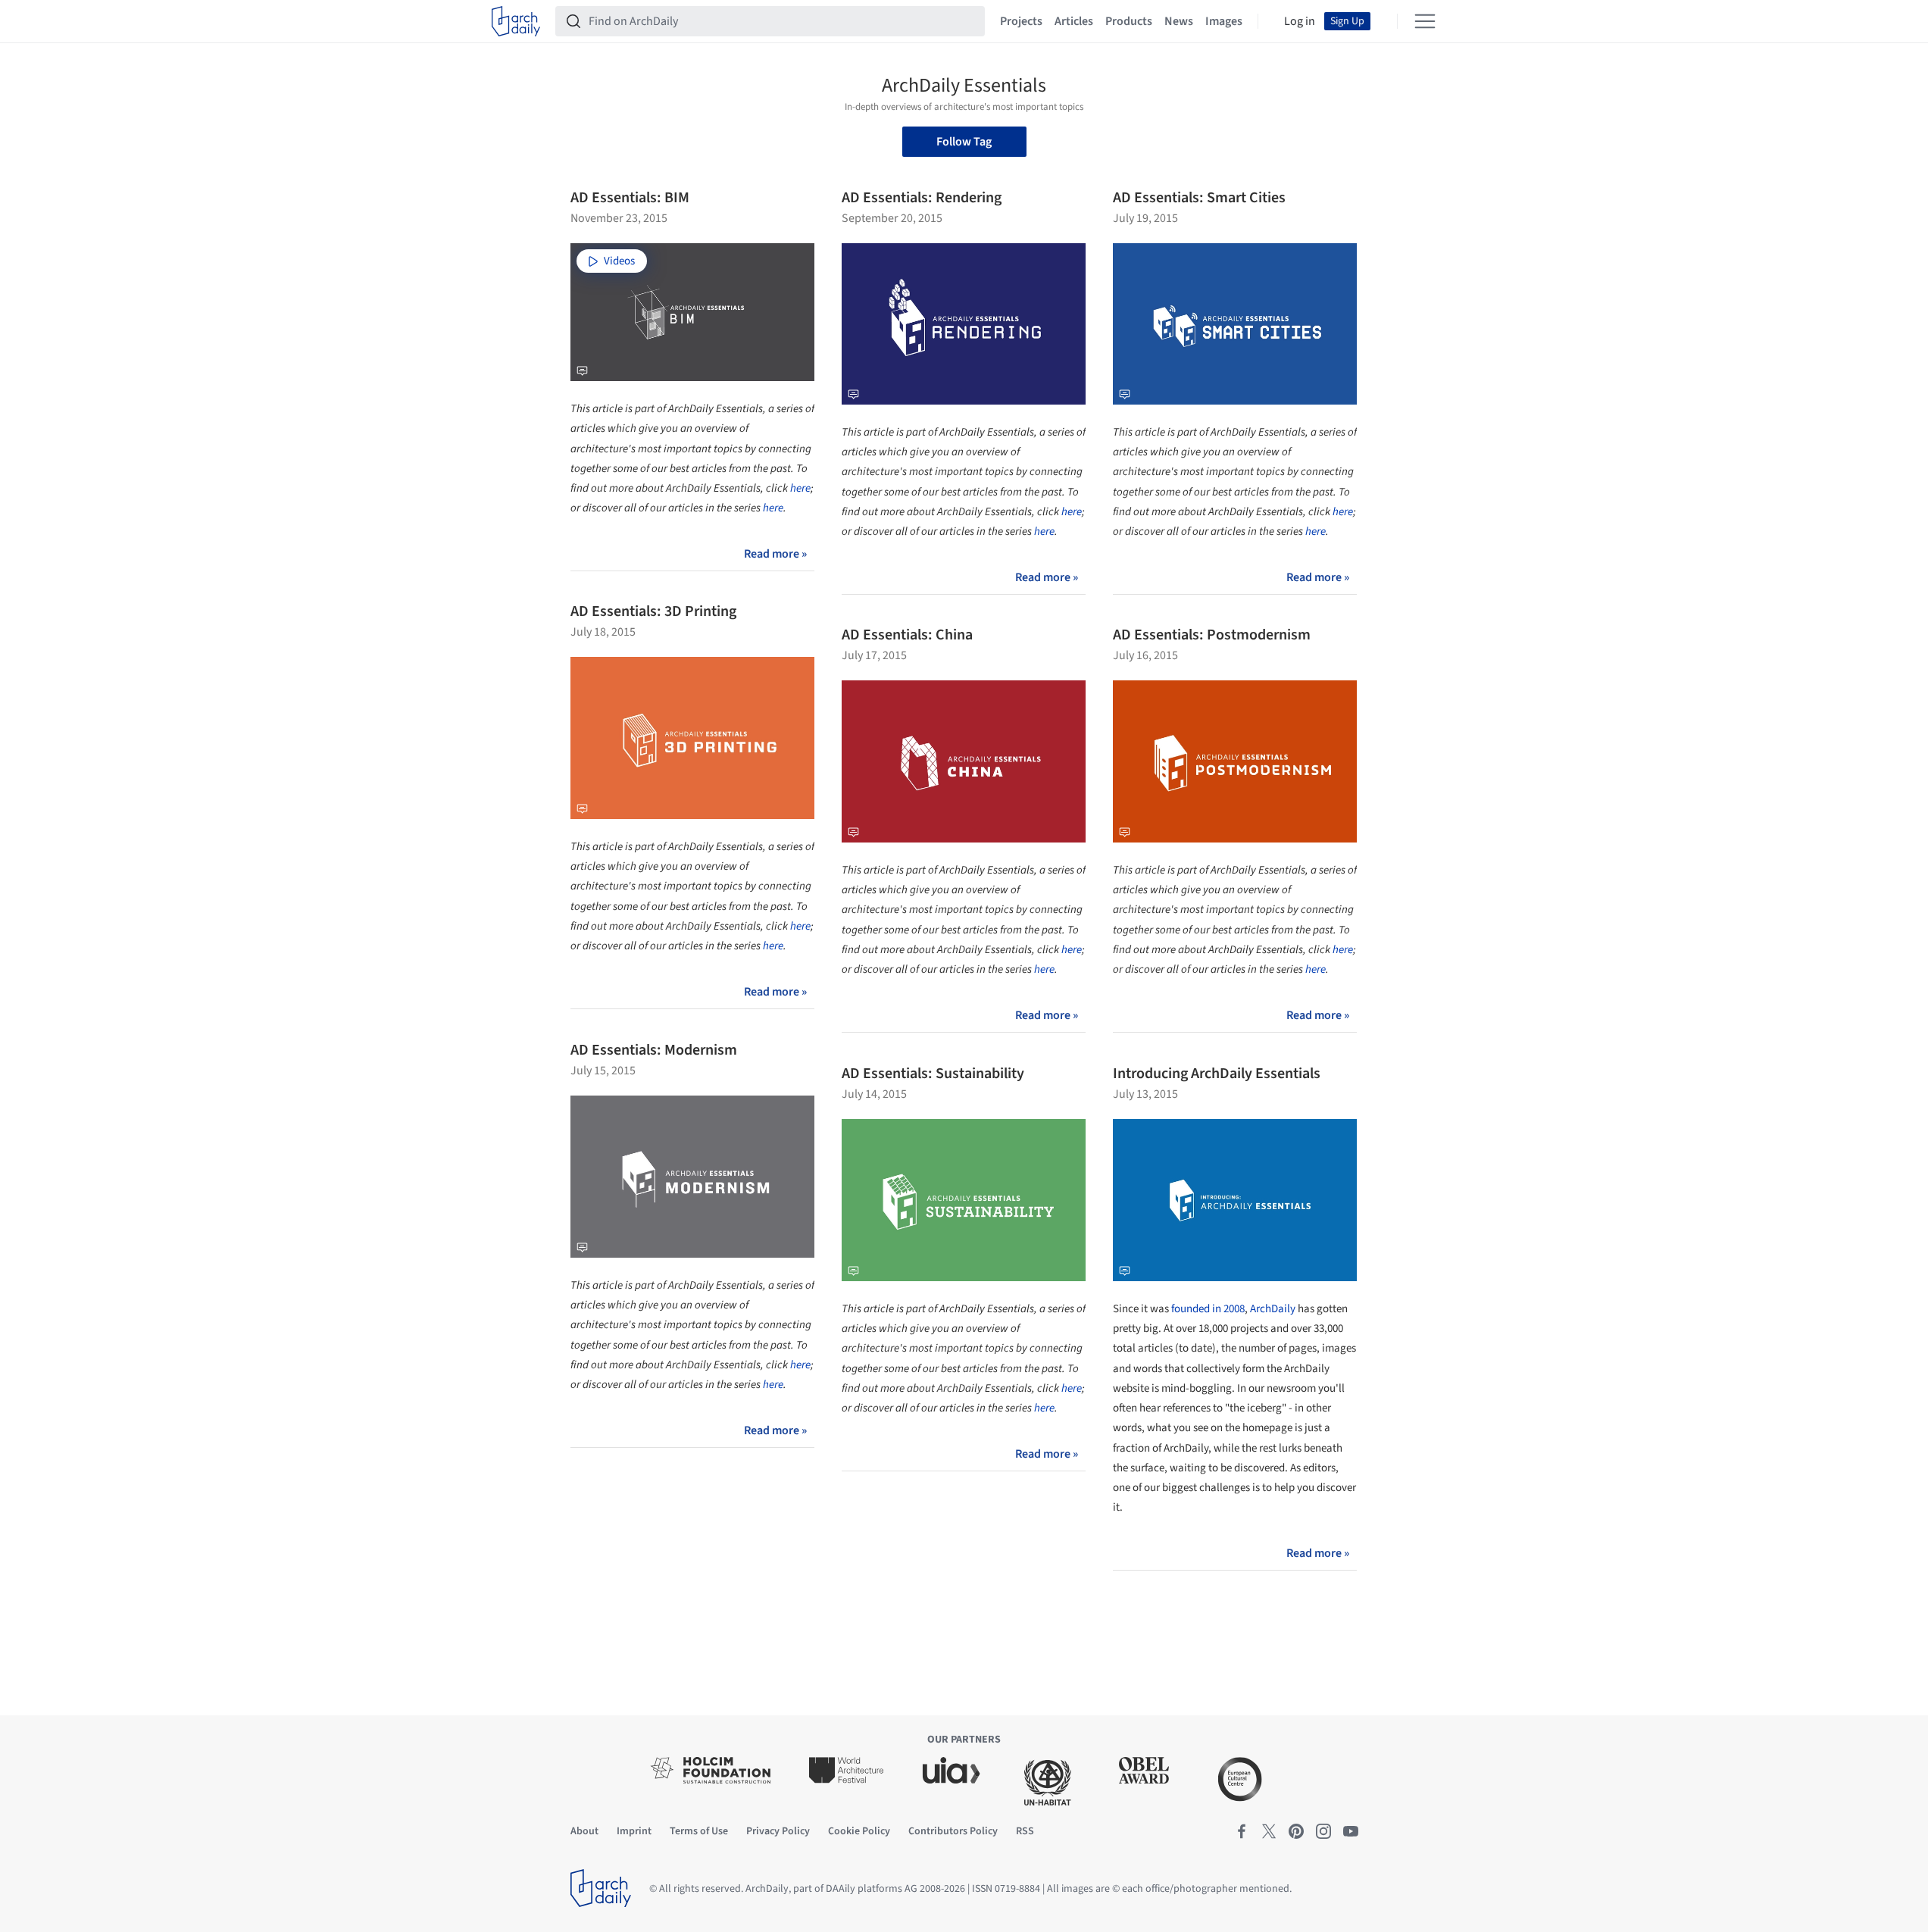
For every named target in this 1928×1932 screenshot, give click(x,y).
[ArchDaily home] (516, 21)
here (800, 488)
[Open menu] (1425, 21)
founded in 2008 (1208, 1309)
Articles (1074, 21)
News (1179, 21)
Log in (1300, 21)
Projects (1021, 21)
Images (1224, 21)
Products (1129, 21)
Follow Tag (964, 142)
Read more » (775, 554)
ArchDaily (1273, 1309)
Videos (619, 261)
